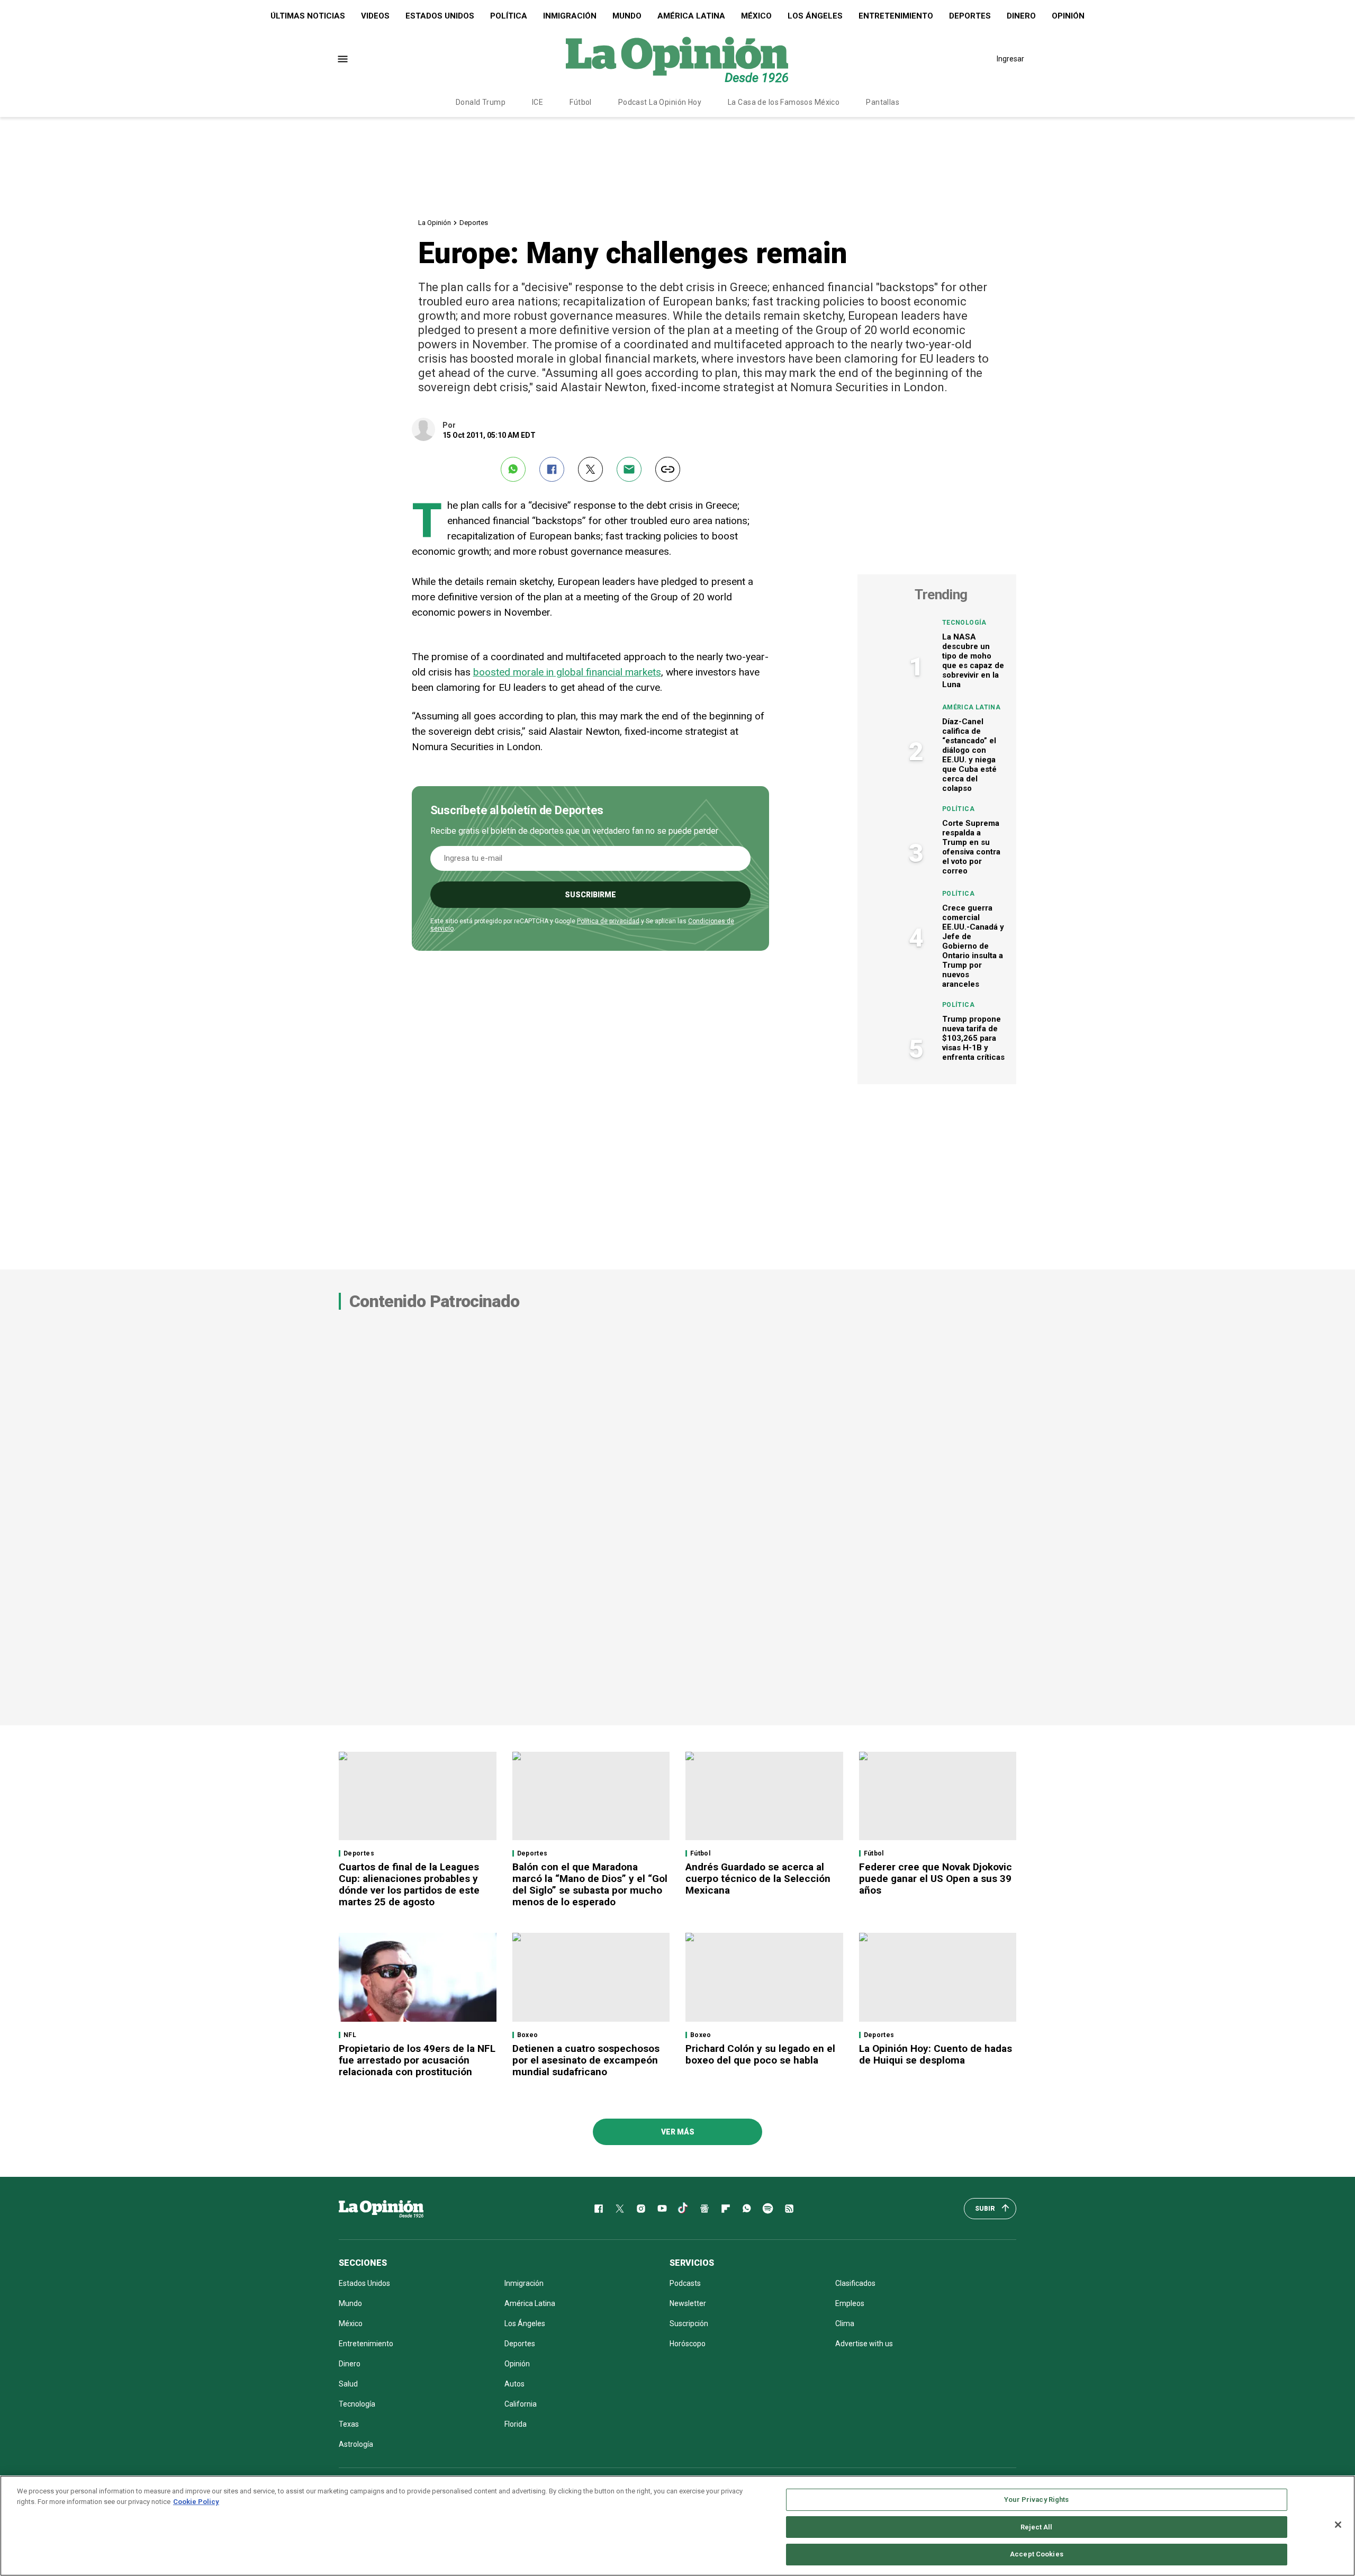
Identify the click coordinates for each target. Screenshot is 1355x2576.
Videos (375, 16)
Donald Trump (481, 102)
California (521, 2404)
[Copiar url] (668, 469)
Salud (348, 2384)
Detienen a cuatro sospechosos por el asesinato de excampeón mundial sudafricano (586, 2060)
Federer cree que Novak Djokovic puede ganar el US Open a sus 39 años (936, 1879)
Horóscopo (688, 2344)
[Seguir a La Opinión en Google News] (704, 2209)
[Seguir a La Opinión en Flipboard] (726, 2209)
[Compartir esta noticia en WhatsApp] (513, 469)
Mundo (627, 16)
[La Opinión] (677, 59)
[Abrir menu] (343, 59)
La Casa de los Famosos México (784, 102)
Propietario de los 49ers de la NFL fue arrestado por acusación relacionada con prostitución (417, 2060)
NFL (350, 2035)
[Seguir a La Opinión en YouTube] (662, 2209)
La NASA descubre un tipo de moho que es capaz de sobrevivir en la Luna (973, 661)
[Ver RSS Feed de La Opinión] (789, 2209)
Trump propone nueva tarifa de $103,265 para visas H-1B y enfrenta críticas (973, 1038)
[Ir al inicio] (381, 2209)
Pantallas (883, 102)
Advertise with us (864, 2344)
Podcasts (685, 2283)
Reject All (1036, 2527)
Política (509, 16)
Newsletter (688, 2303)
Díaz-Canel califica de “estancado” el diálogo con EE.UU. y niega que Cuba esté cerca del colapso (969, 755)
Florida (516, 2424)
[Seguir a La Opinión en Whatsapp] (747, 2209)
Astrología (356, 2444)
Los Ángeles (815, 16)
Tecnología (964, 623)
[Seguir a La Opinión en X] (620, 2209)
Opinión (1068, 16)
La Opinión (435, 223)
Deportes (970, 16)
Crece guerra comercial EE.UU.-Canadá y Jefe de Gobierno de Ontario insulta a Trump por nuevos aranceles (973, 946)
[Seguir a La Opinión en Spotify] (768, 2209)
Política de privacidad (608, 921)
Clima (845, 2323)
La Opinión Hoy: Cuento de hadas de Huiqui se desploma (936, 2054)
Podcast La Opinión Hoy (660, 102)
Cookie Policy (196, 2502)
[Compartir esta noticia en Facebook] (552, 469)
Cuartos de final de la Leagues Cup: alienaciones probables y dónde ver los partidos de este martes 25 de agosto (409, 1884)
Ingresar (1010, 59)
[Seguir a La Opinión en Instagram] (641, 2209)
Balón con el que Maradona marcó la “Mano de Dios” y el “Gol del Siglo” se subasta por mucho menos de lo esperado (590, 1884)
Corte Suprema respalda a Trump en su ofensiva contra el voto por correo (971, 847)
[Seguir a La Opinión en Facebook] (599, 2209)
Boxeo (528, 2035)
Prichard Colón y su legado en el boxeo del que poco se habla (760, 2054)
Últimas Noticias (308, 16)
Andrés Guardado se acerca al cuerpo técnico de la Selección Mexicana (758, 1879)
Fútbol (581, 102)
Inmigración (570, 16)
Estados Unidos (440, 16)
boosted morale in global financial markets (567, 672)
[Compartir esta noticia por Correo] (629, 469)
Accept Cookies (1037, 2554)
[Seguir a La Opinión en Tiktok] (683, 2209)
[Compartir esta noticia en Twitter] (590, 469)
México (756, 16)
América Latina (691, 16)
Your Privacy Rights (1036, 2500)
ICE (538, 102)
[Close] (1338, 2525)
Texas (349, 2424)
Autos (514, 2384)
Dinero (1021, 16)
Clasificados (855, 2283)
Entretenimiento (896, 16)
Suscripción (689, 2323)
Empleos (850, 2303)
